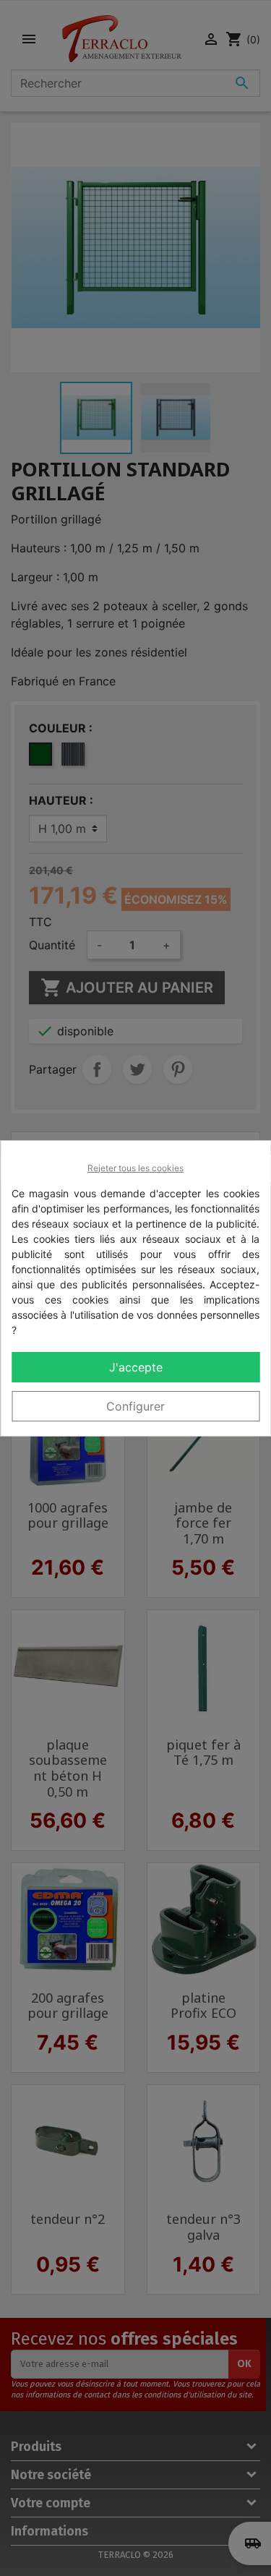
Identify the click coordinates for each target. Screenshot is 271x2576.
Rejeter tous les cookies (135, 1168)
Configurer (135, 1406)
